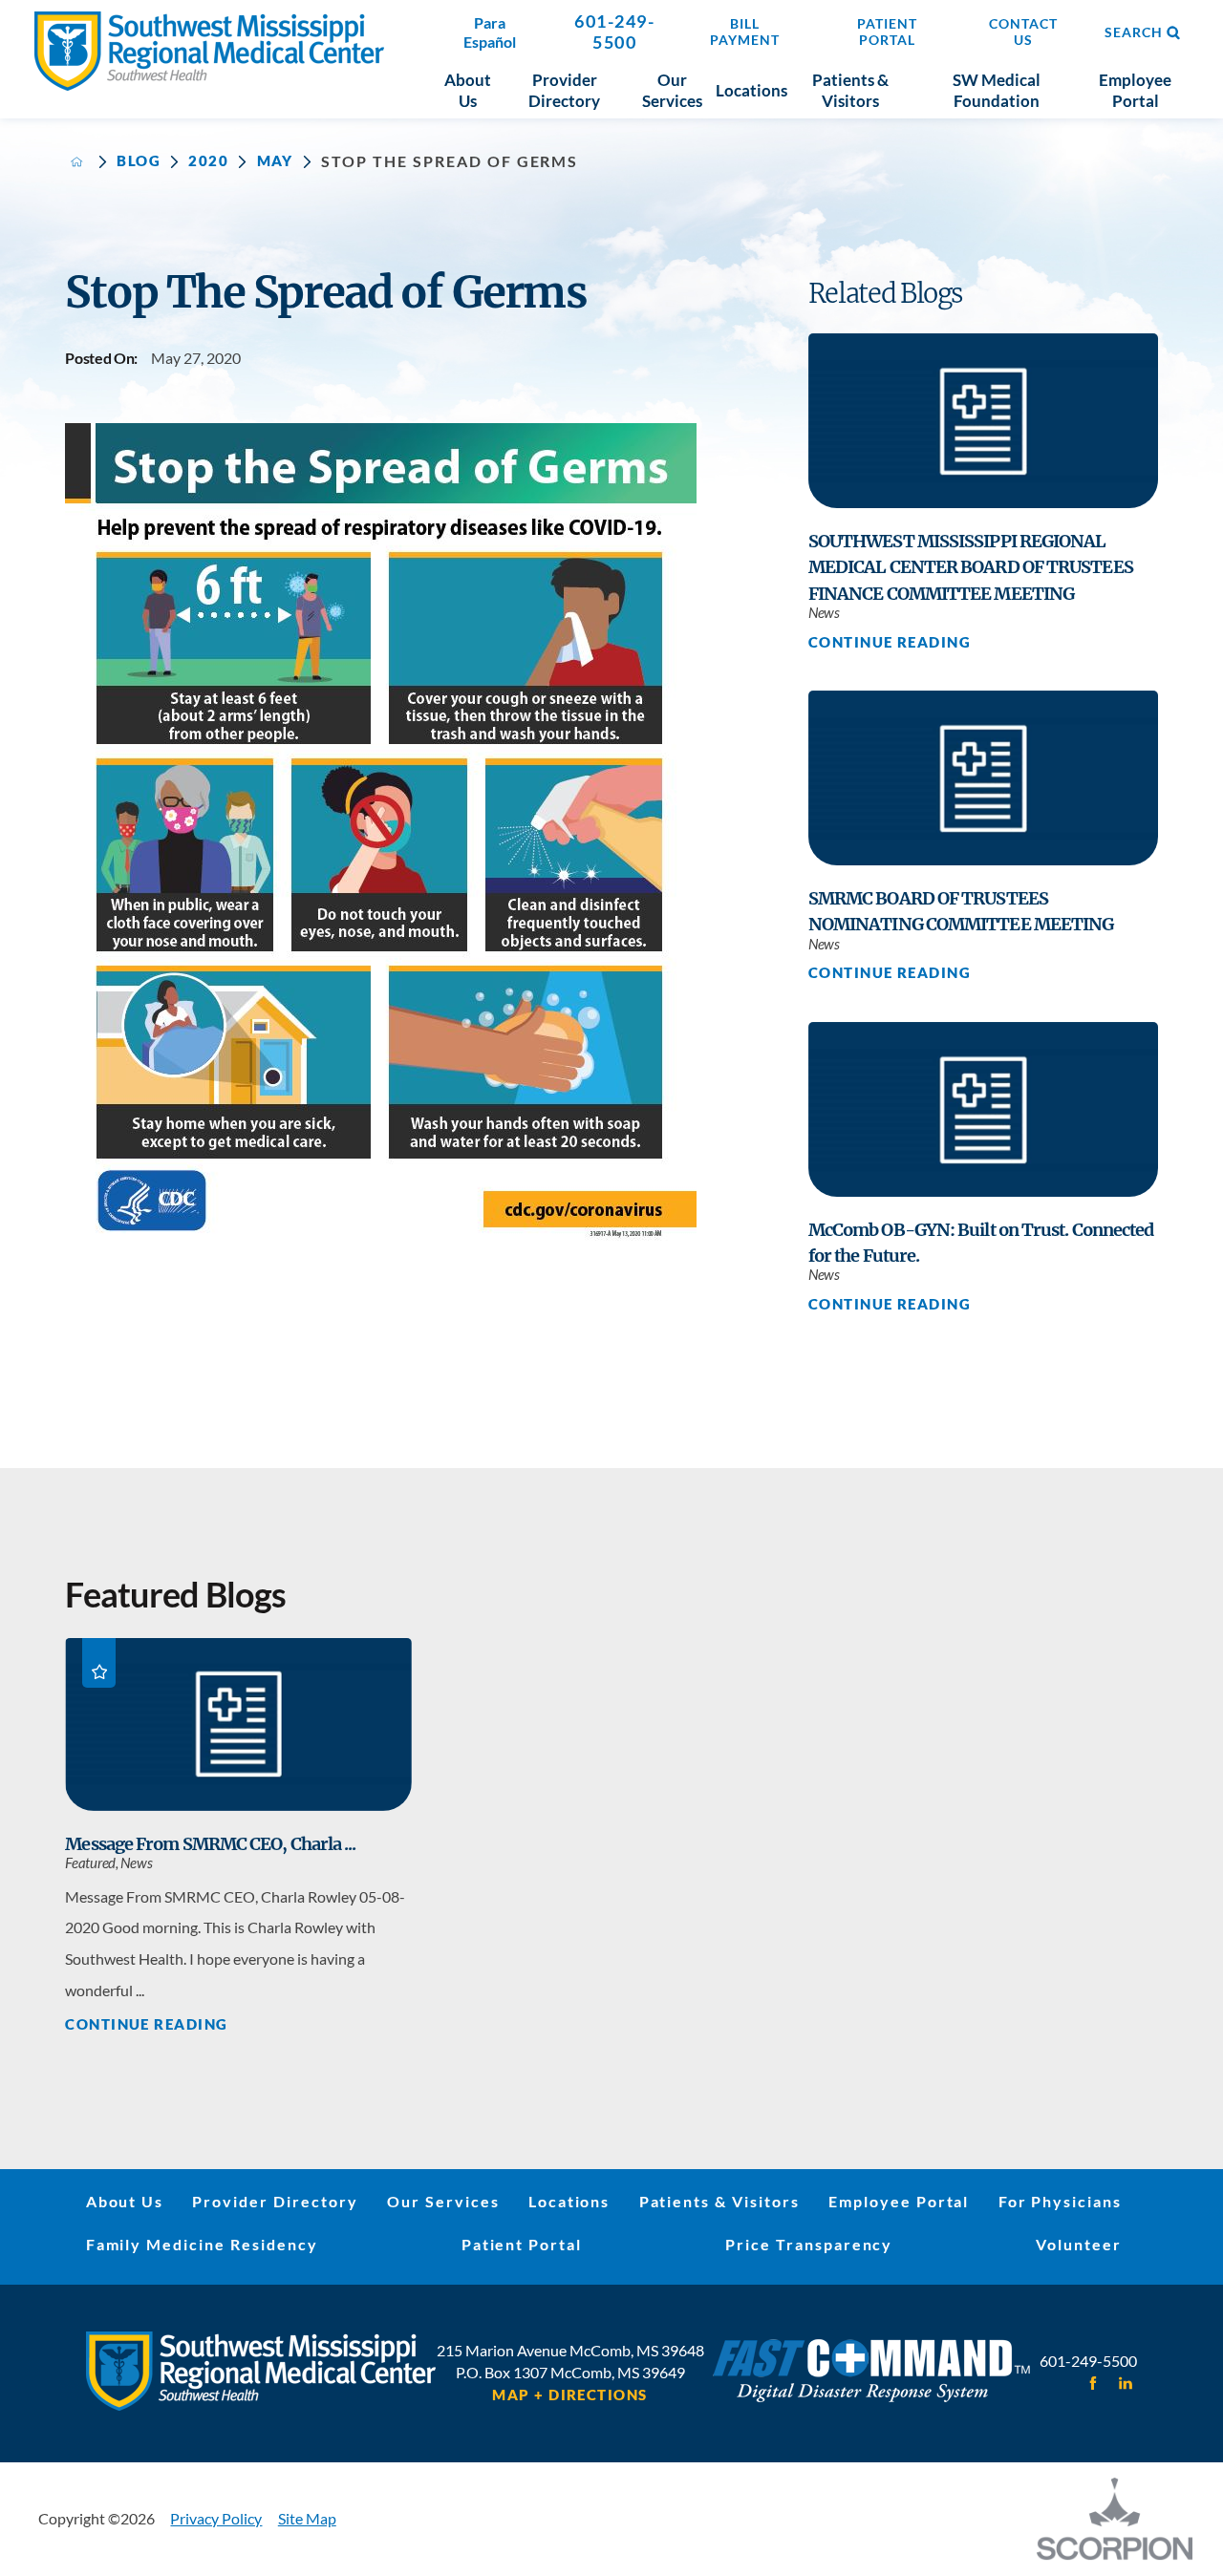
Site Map (307, 2518)
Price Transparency (809, 2244)
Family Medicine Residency (202, 2244)
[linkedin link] (1125, 2384)
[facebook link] (1094, 2384)
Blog (139, 162)
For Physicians (1060, 2201)
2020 (208, 162)
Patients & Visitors (719, 2201)
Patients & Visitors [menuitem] (850, 90)
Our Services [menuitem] (672, 90)
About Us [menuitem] (468, 90)
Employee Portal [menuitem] (1135, 90)
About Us (125, 2201)
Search (1134, 32)
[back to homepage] (77, 162)
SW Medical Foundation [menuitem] (997, 90)
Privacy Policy (216, 2518)
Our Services (443, 2201)
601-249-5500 (614, 32)
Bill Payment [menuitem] (745, 32)
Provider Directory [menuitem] (564, 90)
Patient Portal (522, 2244)
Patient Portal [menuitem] (887, 32)
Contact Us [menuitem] (1023, 32)
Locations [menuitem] (751, 90)
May (275, 162)
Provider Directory (275, 2201)
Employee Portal (899, 2201)
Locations (569, 2201)
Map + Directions (569, 2396)
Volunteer (1079, 2244)
